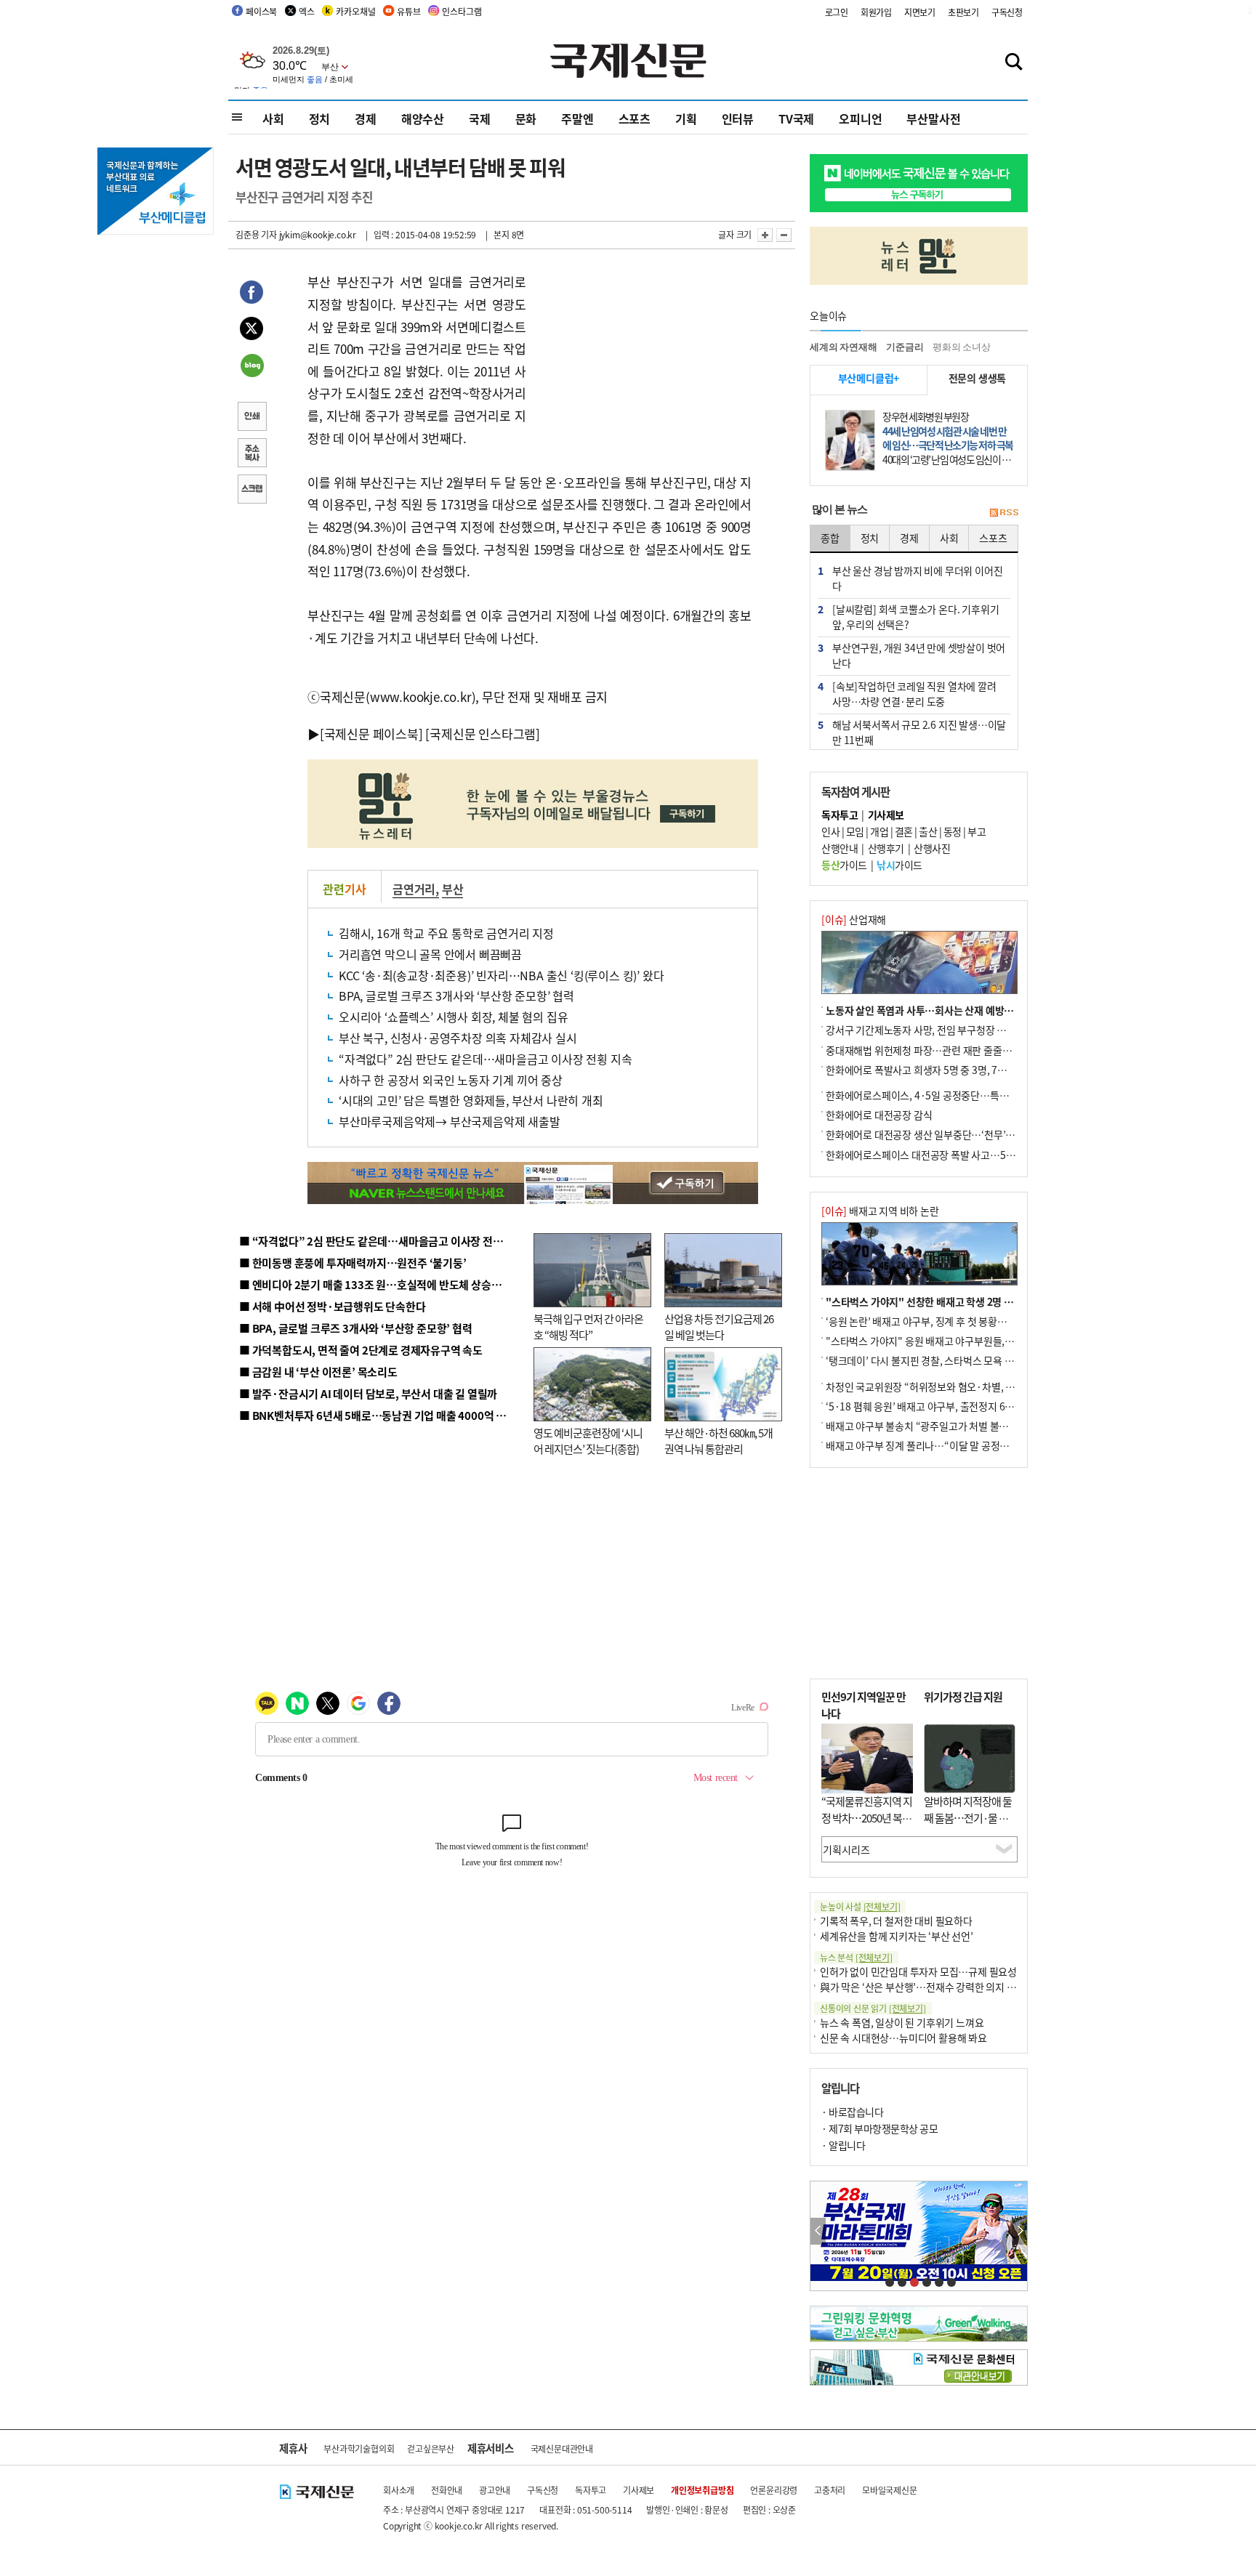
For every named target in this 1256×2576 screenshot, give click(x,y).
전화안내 (447, 2490)
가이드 (844, 865)
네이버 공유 (251, 367)
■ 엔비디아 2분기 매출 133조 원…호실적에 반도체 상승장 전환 (381, 1284)
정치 (320, 118)
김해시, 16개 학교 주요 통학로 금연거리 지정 (446, 933)
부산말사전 (933, 118)
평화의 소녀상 (962, 347)
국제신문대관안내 (562, 2448)
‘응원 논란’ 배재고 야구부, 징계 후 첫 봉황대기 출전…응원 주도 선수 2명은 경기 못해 (1000, 1321)
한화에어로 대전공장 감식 (879, 1115)
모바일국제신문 (890, 2490)
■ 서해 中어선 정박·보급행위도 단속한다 (333, 1306)
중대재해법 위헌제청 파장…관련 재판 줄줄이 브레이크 (938, 1050)
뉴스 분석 (856, 1957)
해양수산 (423, 118)
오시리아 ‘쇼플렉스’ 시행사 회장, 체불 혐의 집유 (453, 1017)
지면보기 (920, 12)
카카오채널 (355, 11)
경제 (366, 118)
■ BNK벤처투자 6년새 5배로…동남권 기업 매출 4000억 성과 (378, 1415)
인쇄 (251, 418)
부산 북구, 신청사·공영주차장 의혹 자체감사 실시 (458, 1038)
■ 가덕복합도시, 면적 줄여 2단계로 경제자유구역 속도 (361, 1350)
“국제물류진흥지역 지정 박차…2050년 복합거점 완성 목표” (867, 1817)
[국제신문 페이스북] (371, 734)
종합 (830, 538)
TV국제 (796, 118)
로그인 (837, 12)
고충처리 (830, 2490)
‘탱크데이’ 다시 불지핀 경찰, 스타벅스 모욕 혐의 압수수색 (944, 1360)
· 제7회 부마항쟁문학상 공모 (879, 2128)
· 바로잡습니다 (852, 2112)
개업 (879, 831)
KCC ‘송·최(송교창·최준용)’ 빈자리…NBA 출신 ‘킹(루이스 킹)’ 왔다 (501, 975)
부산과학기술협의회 (359, 2448)
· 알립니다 (843, 2145)
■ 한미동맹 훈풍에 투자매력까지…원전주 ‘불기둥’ (353, 1263)
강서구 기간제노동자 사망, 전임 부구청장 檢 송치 (927, 1030)
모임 (855, 831)
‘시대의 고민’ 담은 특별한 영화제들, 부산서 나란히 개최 (471, 1100)
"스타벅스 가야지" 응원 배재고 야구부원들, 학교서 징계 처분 (951, 1341)
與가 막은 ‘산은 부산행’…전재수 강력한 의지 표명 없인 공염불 (948, 1987)
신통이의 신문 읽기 (873, 2008)
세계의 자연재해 (843, 347)
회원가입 (876, 12)
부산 (453, 889)
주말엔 (577, 118)
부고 (977, 831)
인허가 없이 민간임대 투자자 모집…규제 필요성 (918, 1971)
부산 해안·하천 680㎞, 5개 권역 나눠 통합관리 (718, 1441)
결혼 (904, 831)
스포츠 (635, 118)
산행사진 (932, 848)
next (1019, 2231)
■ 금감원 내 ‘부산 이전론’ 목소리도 (318, 1372)
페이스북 (261, 11)
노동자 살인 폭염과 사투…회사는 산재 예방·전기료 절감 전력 (952, 1010)
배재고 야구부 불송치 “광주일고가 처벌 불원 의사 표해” (940, 1426)
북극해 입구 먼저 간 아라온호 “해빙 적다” (588, 1327)
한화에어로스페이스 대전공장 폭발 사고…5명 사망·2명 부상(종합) (964, 1155)
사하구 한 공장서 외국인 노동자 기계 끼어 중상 (451, 1080)
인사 (830, 831)
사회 (273, 118)
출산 (928, 831)
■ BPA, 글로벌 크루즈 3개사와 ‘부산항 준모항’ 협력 (356, 1328)
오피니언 (860, 118)
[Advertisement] (643, 362)
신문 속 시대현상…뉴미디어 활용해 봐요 (903, 2038)
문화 (526, 118)
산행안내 (840, 848)
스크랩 (251, 490)
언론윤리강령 (774, 2490)
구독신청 (1007, 12)
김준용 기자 (256, 234)
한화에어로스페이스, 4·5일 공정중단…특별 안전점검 (937, 1095)
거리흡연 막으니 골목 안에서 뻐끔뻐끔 (430, 954)
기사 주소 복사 (251, 454)
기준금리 (905, 347)
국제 (480, 118)
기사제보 (639, 2490)
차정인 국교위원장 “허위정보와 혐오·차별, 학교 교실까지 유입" (957, 1386)
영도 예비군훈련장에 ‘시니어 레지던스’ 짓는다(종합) (588, 1441)
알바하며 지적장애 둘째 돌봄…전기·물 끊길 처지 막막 (968, 1817)
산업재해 (854, 919)
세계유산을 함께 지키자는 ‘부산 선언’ (897, 1936)
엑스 (307, 11)
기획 (686, 118)
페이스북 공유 (251, 294)
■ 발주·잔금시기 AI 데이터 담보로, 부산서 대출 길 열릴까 (368, 1393)
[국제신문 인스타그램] (483, 734)
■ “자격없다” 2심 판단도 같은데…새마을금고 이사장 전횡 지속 (382, 1241)
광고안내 (495, 2490)
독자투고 (591, 2490)
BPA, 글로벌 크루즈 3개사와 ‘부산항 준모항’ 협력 (456, 996)
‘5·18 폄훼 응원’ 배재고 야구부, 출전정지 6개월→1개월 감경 (952, 1406)
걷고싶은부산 (431, 2448)
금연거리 (414, 889)
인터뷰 (738, 118)
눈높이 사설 (860, 1906)
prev (818, 2231)
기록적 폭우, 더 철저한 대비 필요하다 (896, 1921)
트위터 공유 (251, 331)
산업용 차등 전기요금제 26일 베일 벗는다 (719, 1327)
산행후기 (886, 848)
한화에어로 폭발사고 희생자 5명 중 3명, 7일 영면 (926, 1070)
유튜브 (408, 11)
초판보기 (963, 12)
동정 (953, 831)
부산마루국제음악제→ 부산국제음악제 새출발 (450, 1121)
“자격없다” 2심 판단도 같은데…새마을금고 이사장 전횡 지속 (485, 1059)
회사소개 (399, 2490)
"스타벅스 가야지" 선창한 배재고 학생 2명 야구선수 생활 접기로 (959, 1301)
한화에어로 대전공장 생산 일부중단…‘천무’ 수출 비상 (936, 1134)
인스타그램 (462, 11)
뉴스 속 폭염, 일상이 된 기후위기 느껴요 (902, 2022)
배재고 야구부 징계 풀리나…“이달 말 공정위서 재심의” (939, 1445)
